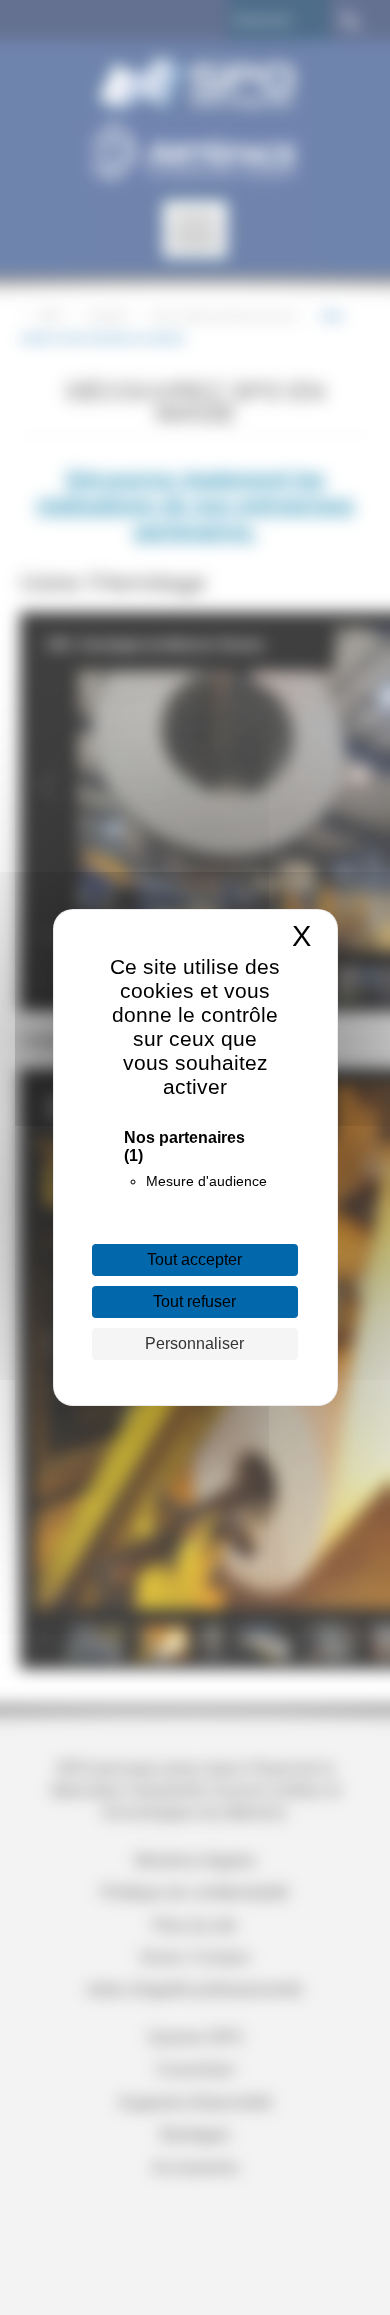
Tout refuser (194, 1301)
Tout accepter (194, 1259)
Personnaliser (194, 1343)
